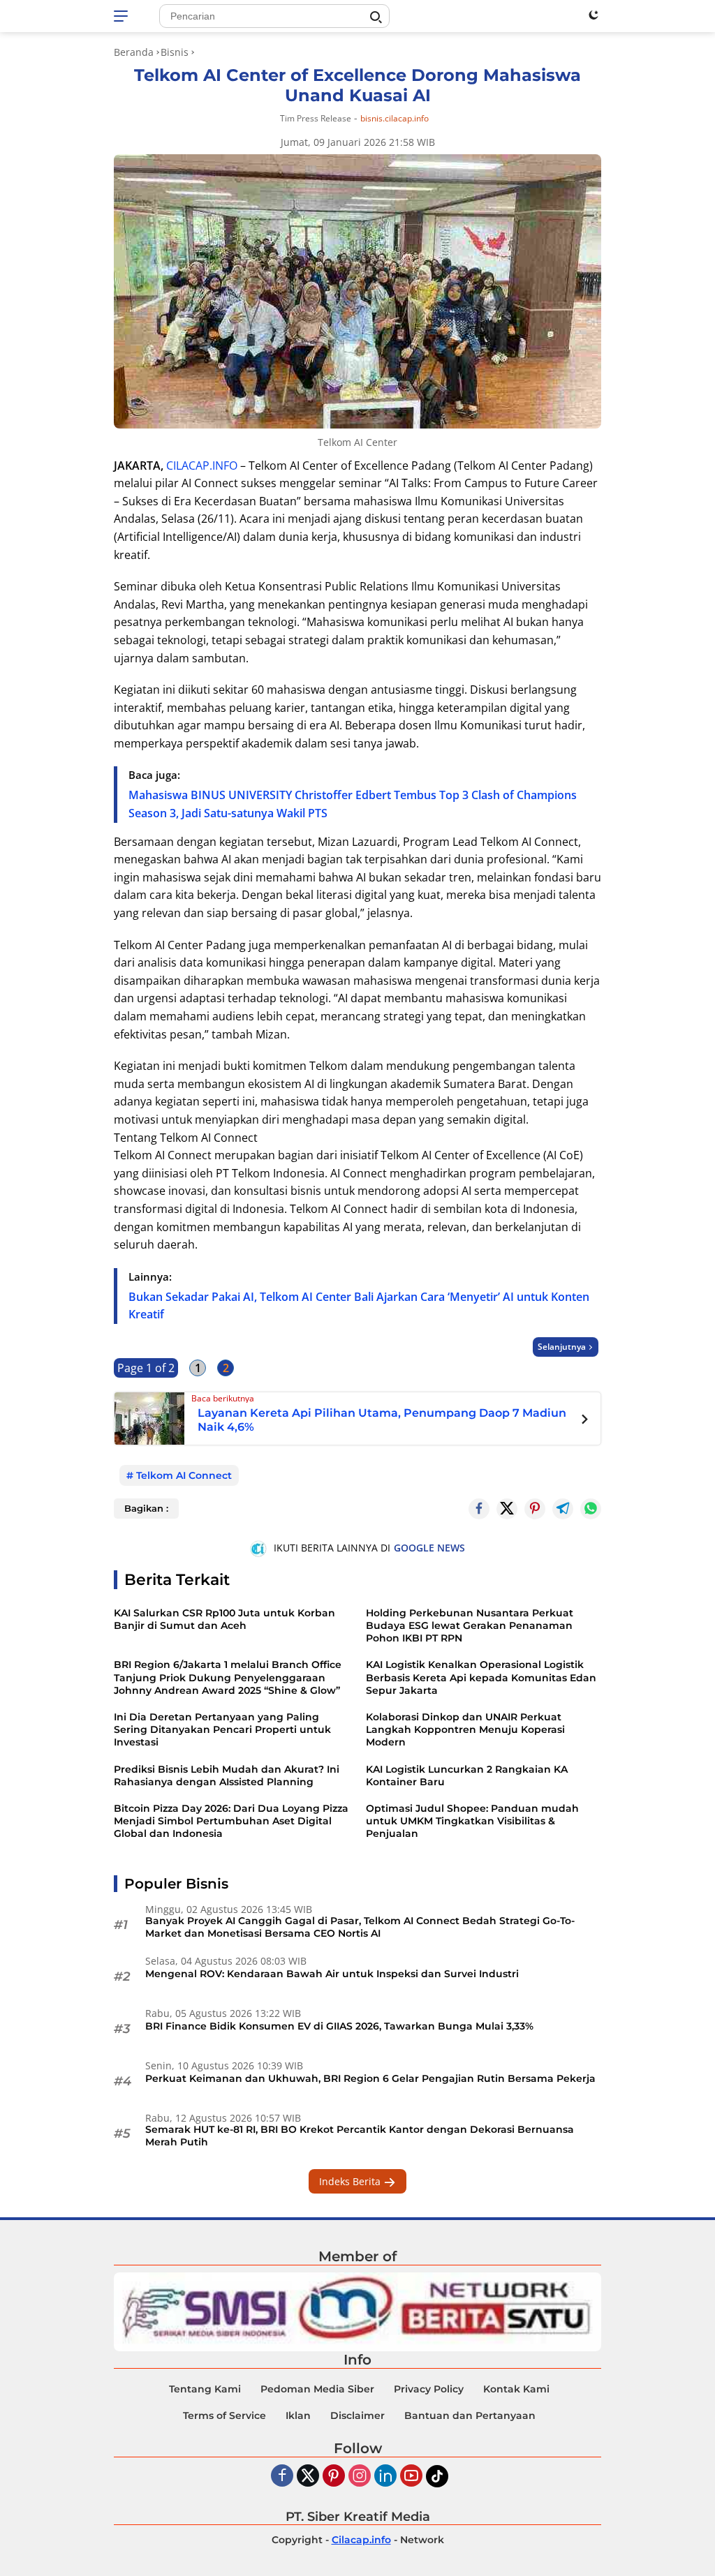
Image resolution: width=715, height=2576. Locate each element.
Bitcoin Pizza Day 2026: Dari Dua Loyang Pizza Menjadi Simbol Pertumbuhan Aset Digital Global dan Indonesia (231, 1821)
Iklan (298, 2415)
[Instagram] (360, 2477)
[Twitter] (507, 1509)
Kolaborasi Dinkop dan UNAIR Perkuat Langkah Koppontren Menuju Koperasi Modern (465, 1729)
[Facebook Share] (479, 1509)
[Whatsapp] (591, 1509)
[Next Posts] (585, 1421)
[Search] (376, 17)
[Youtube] (411, 2477)
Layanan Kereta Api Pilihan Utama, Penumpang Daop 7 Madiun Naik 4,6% (382, 1420)
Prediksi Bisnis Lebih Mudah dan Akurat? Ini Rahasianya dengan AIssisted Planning (227, 1775)
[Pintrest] (535, 1509)
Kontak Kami (516, 2389)
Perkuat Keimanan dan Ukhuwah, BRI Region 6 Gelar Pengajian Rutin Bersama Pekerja (370, 2078)
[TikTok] (437, 2476)
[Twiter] (308, 2477)
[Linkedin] (385, 2477)
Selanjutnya (562, 1347)
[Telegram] (563, 1509)
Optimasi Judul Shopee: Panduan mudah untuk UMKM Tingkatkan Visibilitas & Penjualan (472, 1821)
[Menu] (123, 16)
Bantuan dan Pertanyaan (470, 2415)
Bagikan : (146, 1508)
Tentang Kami (205, 2389)
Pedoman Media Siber (317, 2389)
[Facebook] (282, 2477)
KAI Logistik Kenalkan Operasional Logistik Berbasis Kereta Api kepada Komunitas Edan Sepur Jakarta (481, 1677)
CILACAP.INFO (202, 466)
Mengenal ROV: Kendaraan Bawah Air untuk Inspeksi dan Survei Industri (332, 1974)
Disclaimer (357, 2415)
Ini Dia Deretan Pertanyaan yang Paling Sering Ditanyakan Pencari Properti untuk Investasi (222, 1729)
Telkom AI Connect (184, 1475)
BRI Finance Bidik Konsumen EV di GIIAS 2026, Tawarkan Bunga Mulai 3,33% (339, 2026)
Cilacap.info (361, 2540)
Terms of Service (224, 2415)
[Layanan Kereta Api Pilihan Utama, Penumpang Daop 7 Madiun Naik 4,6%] (149, 1417)
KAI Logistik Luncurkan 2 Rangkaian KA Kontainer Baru (467, 1775)
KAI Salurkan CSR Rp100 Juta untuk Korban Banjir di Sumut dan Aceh (224, 1619)
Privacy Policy (429, 2389)
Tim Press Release (316, 118)
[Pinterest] (334, 2477)
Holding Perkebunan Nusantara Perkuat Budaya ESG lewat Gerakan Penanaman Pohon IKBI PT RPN (470, 1625)
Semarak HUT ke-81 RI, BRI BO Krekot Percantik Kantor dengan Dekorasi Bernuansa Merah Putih (360, 2136)
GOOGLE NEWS (429, 1548)
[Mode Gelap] (594, 15)
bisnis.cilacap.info (395, 119)
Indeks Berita (351, 2181)
